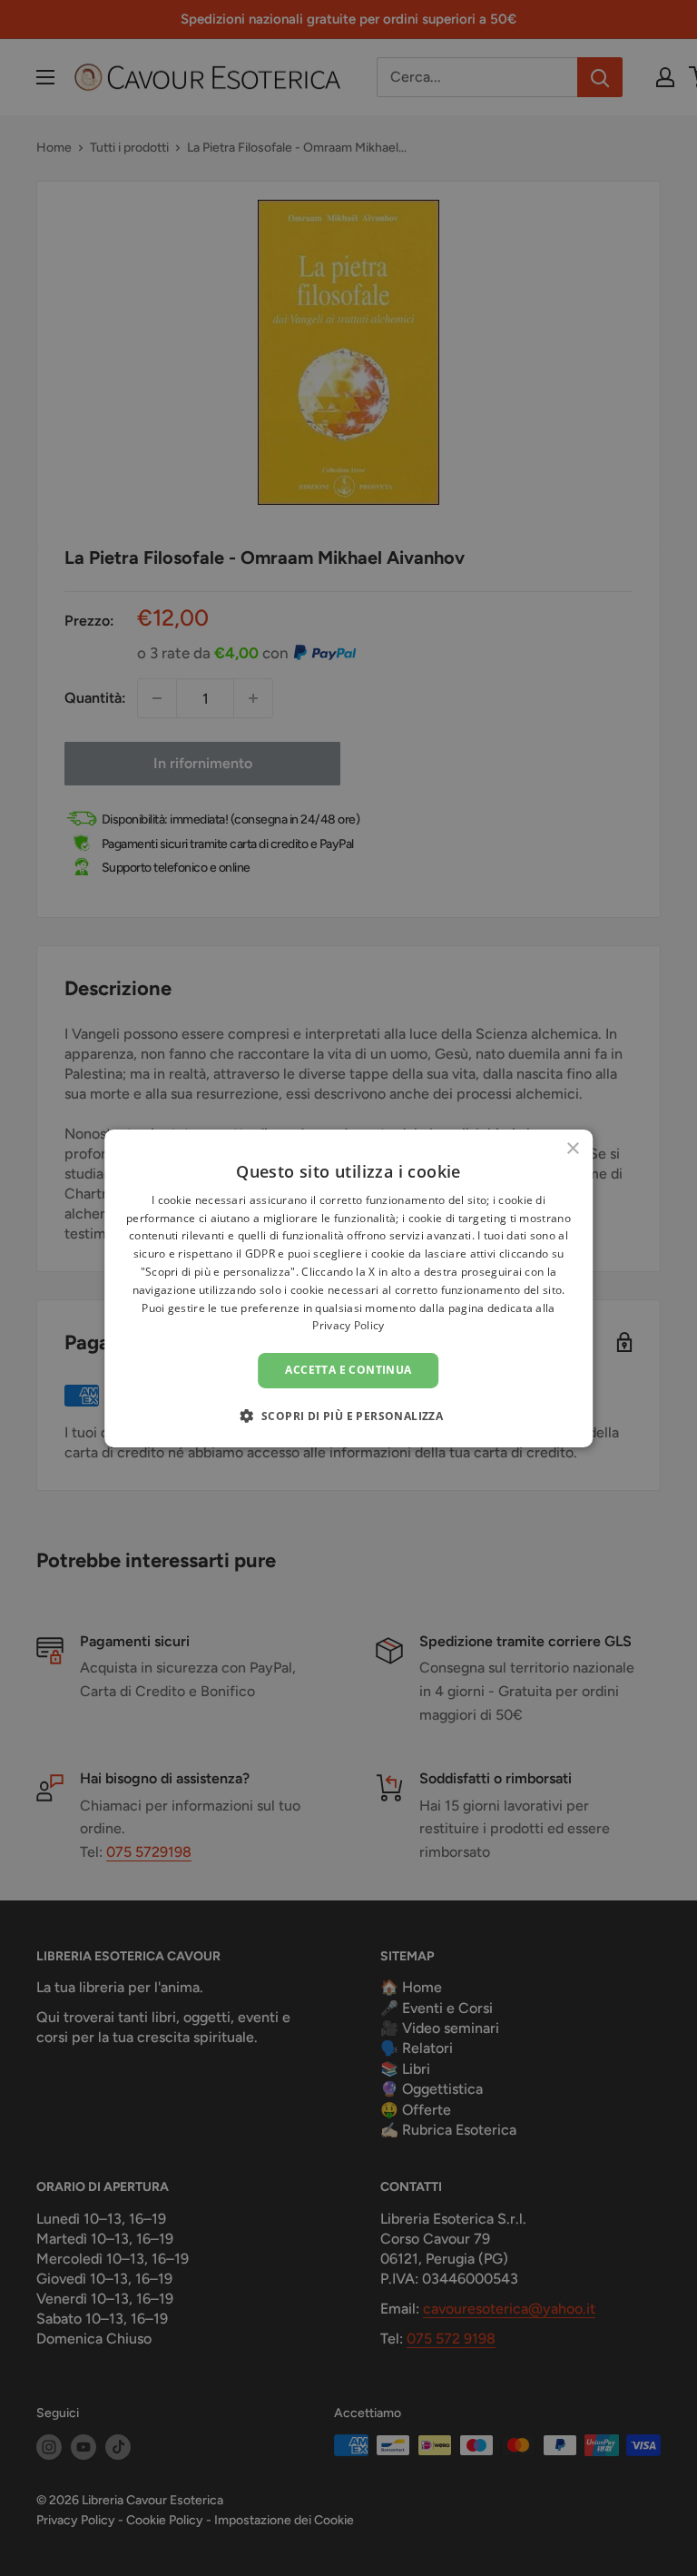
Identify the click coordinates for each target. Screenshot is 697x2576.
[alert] (348, 1288)
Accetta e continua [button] (348, 1370)
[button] (349, 1416)
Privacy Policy (348, 1325)
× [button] (572, 1148)
